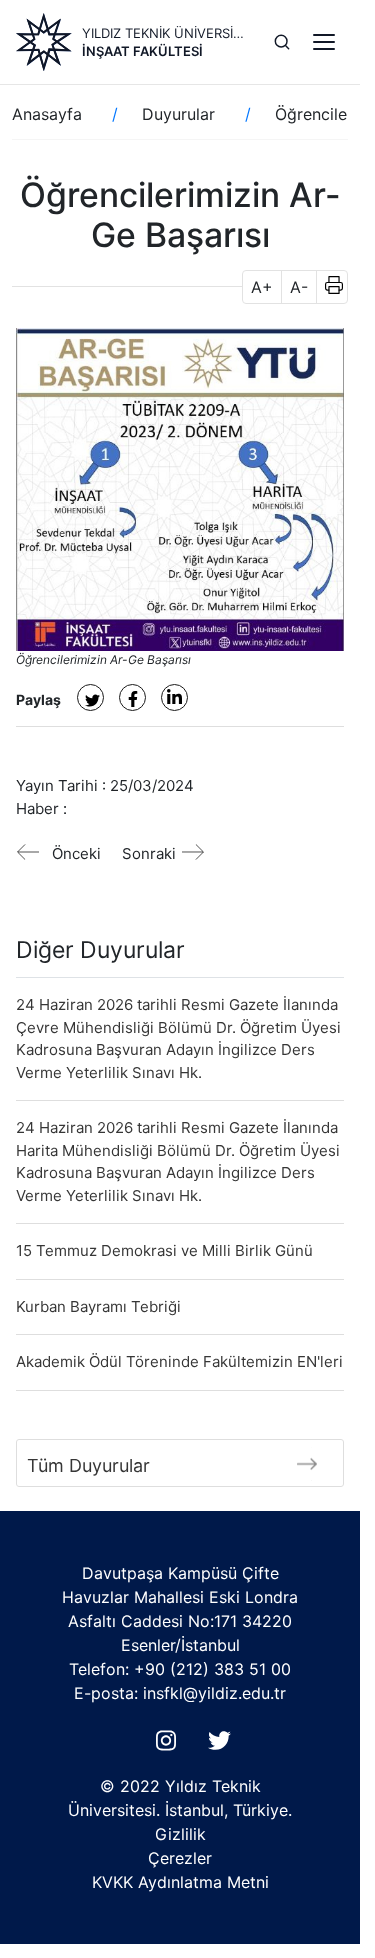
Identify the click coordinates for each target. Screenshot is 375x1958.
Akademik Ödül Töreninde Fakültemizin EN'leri (179, 1361)
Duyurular (178, 114)
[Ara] (282, 42)
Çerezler (180, 1858)
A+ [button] (262, 287)
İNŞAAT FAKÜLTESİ (142, 51)
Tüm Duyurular (88, 1465)
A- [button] (299, 287)
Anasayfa (47, 114)
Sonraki (149, 853)
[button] (327, 287)
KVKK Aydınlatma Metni (180, 1882)
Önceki (76, 853)
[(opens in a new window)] (90, 697)
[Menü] (324, 42)
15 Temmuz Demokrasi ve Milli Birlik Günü (164, 1250)
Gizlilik (180, 1834)
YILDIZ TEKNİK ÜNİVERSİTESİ (166, 33)
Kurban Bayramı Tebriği (98, 1306)
